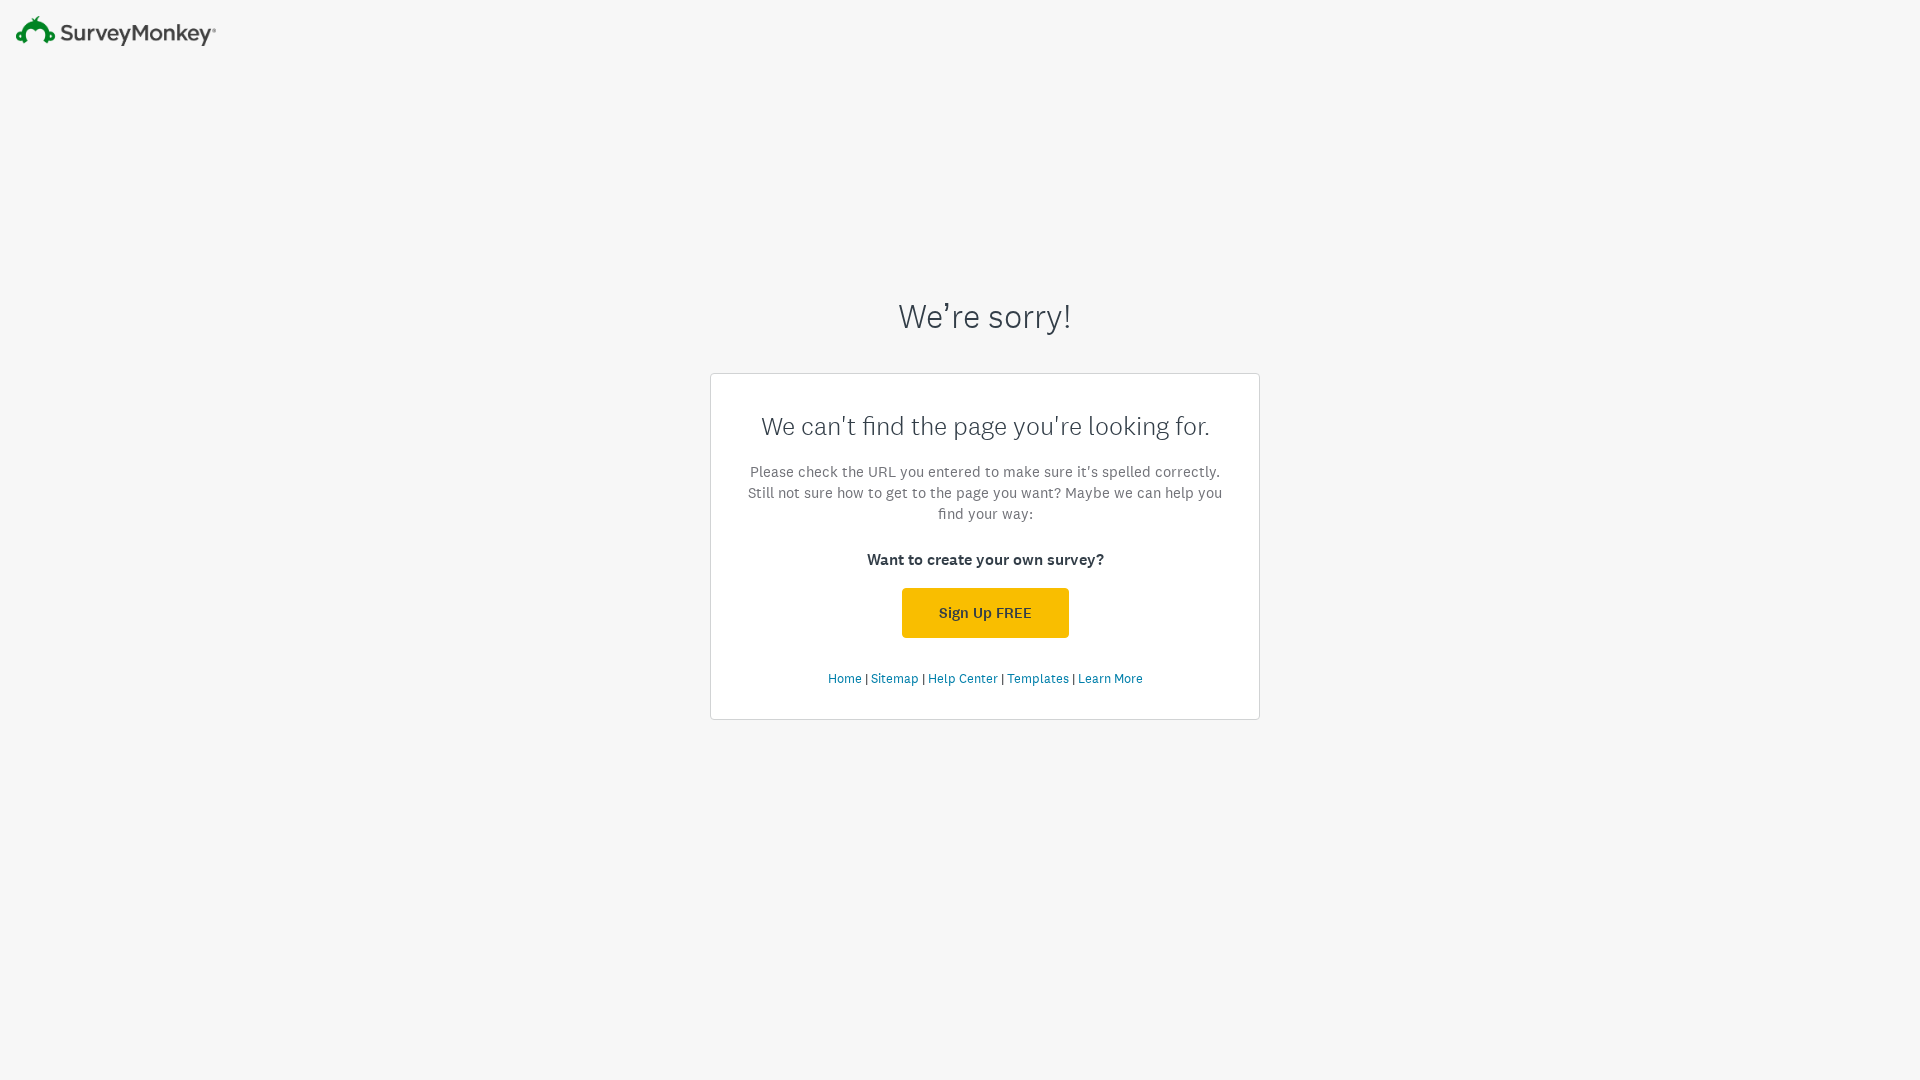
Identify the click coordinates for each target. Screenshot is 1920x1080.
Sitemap (895, 678)
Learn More (1110, 678)
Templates (1038, 678)
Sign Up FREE (985, 613)
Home (845, 678)
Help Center (963, 678)
